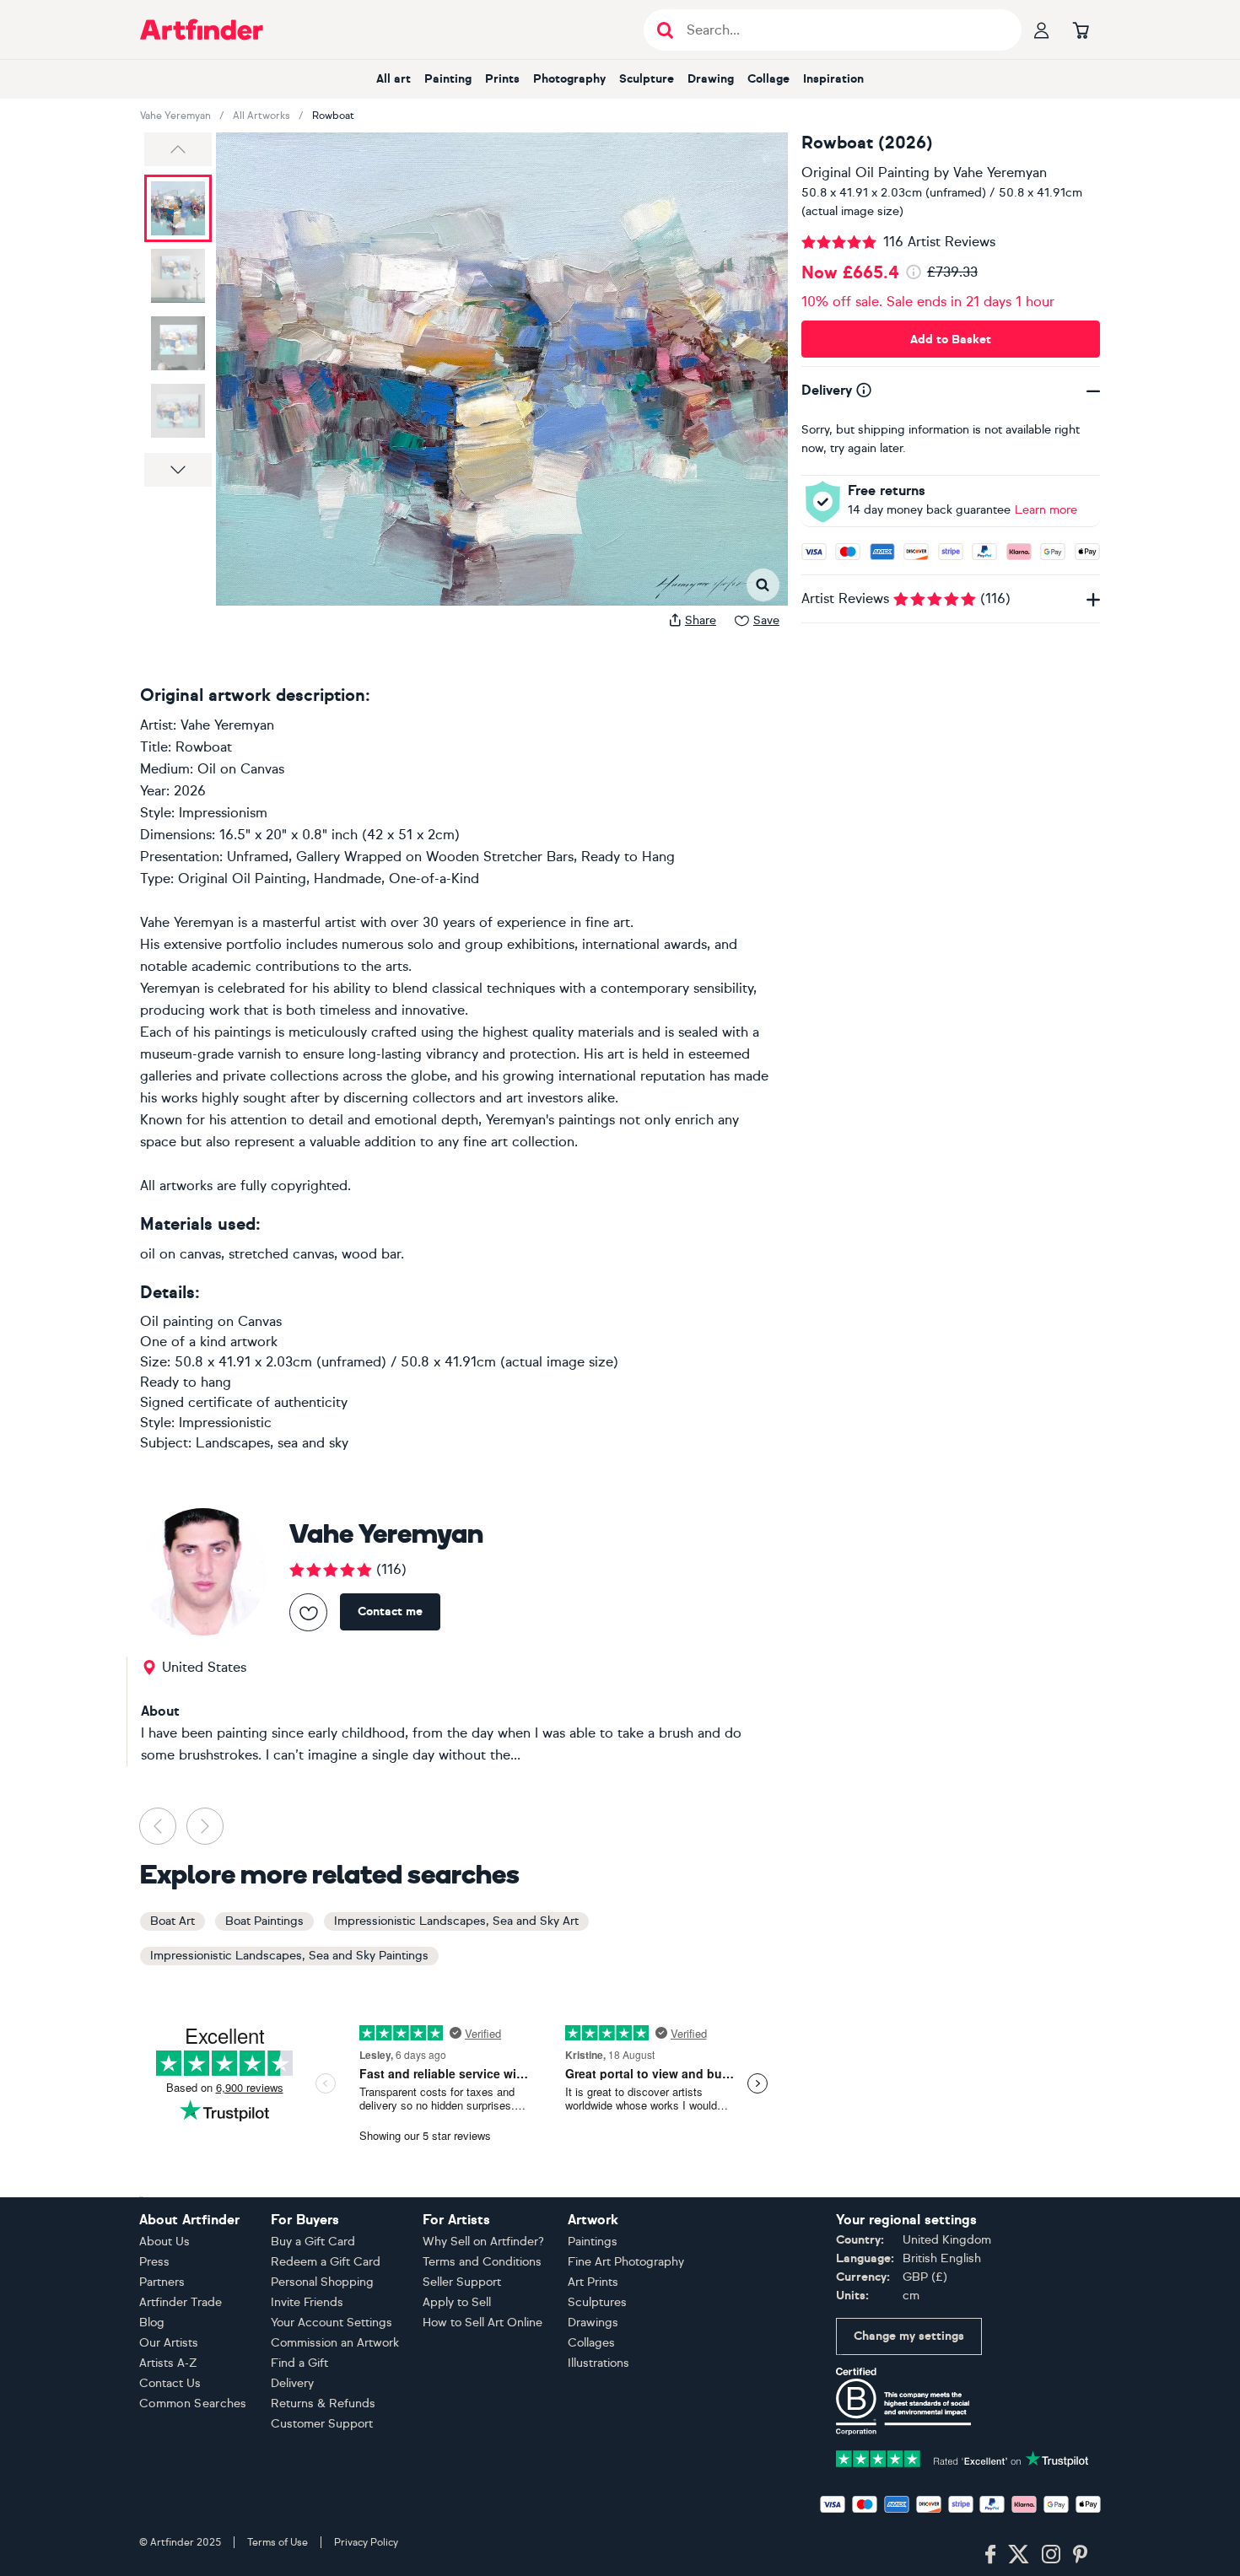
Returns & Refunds (323, 2404)
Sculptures (597, 2302)
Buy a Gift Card (313, 2242)
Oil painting (177, 1321)
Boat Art (173, 1921)
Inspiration (833, 79)
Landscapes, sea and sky (272, 1443)
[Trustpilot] (962, 2457)
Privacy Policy (366, 2542)
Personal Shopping (322, 2282)
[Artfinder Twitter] (1019, 2555)
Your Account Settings (332, 2323)
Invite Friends (307, 2302)
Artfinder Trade (181, 2302)
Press (154, 2262)
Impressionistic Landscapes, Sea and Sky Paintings (289, 1956)
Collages (591, 2343)
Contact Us (170, 2383)
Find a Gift (299, 2363)
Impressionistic (225, 1423)
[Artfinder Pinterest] (1081, 2555)
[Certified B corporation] (903, 2400)
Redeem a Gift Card (326, 2262)
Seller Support (462, 2282)
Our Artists (169, 2343)
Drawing (711, 79)
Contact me (390, 1611)
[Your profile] (1042, 30)
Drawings (593, 2323)
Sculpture (647, 79)
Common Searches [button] (193, 2404)
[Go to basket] (1081, 30)
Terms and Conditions (482, 2262)
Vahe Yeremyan (175, 116)
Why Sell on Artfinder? (483, 2242)
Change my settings (909, 2336)
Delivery (292, 2383)
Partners (162, 2282)
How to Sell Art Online (483, 2323)
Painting (448, 79)
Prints (502, 79)
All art (394, 79)
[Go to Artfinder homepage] (202, 30)
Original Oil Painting (865, 172)
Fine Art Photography (626, 2262)
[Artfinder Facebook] (990, 2555)
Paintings (593, 2242)
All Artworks (261, 116)
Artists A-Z (168, 2363)
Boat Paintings (264, 1921)
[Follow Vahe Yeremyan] (308, 1612)
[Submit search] (665, 30)
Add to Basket (951, 340)
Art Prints (593, 2282)
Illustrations (598, 2363)
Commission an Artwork (335, 2343)
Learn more (1046, 510)
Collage (768, 79)
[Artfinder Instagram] (1051, 2555)
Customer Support (322, 2424)
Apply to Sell (457, 2302)
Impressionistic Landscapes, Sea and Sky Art (456, 1921)
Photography (569, 79)
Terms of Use (278, 2542)
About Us (164, 2242)
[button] (178, 149)
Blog (152, 2323)
